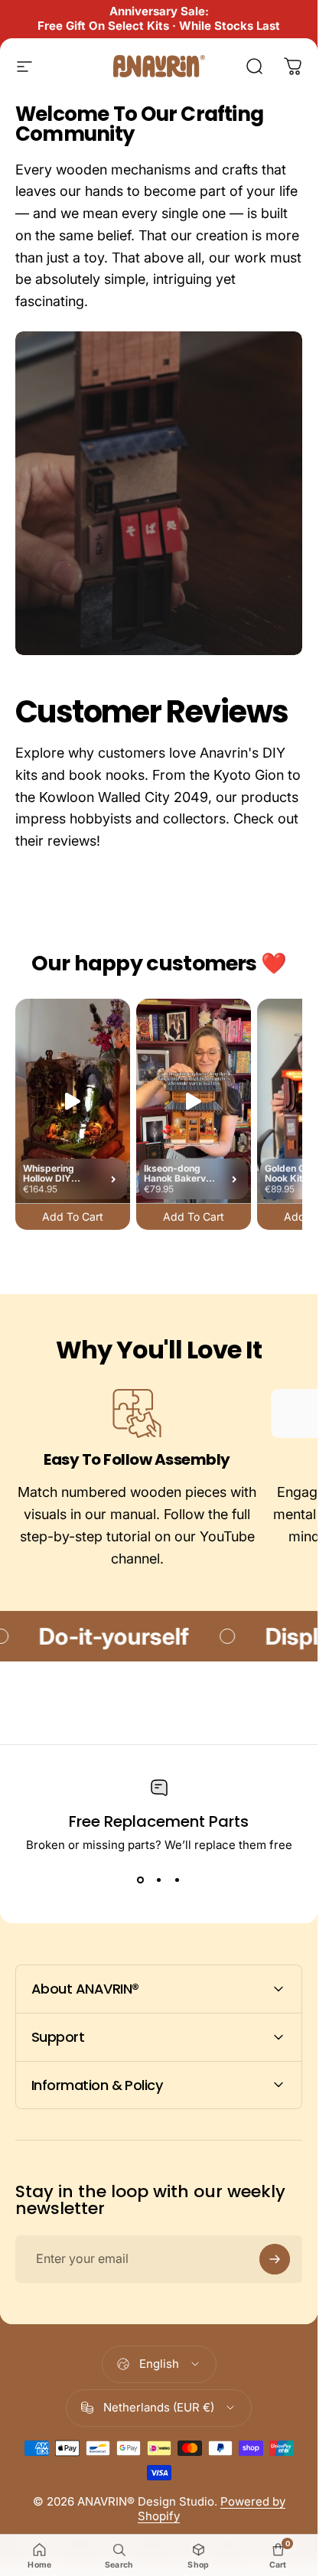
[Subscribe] (275, 2259)
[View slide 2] (159, 1880)
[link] (137, 1414)
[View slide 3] (178, 1880)
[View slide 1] (141, 1880)
